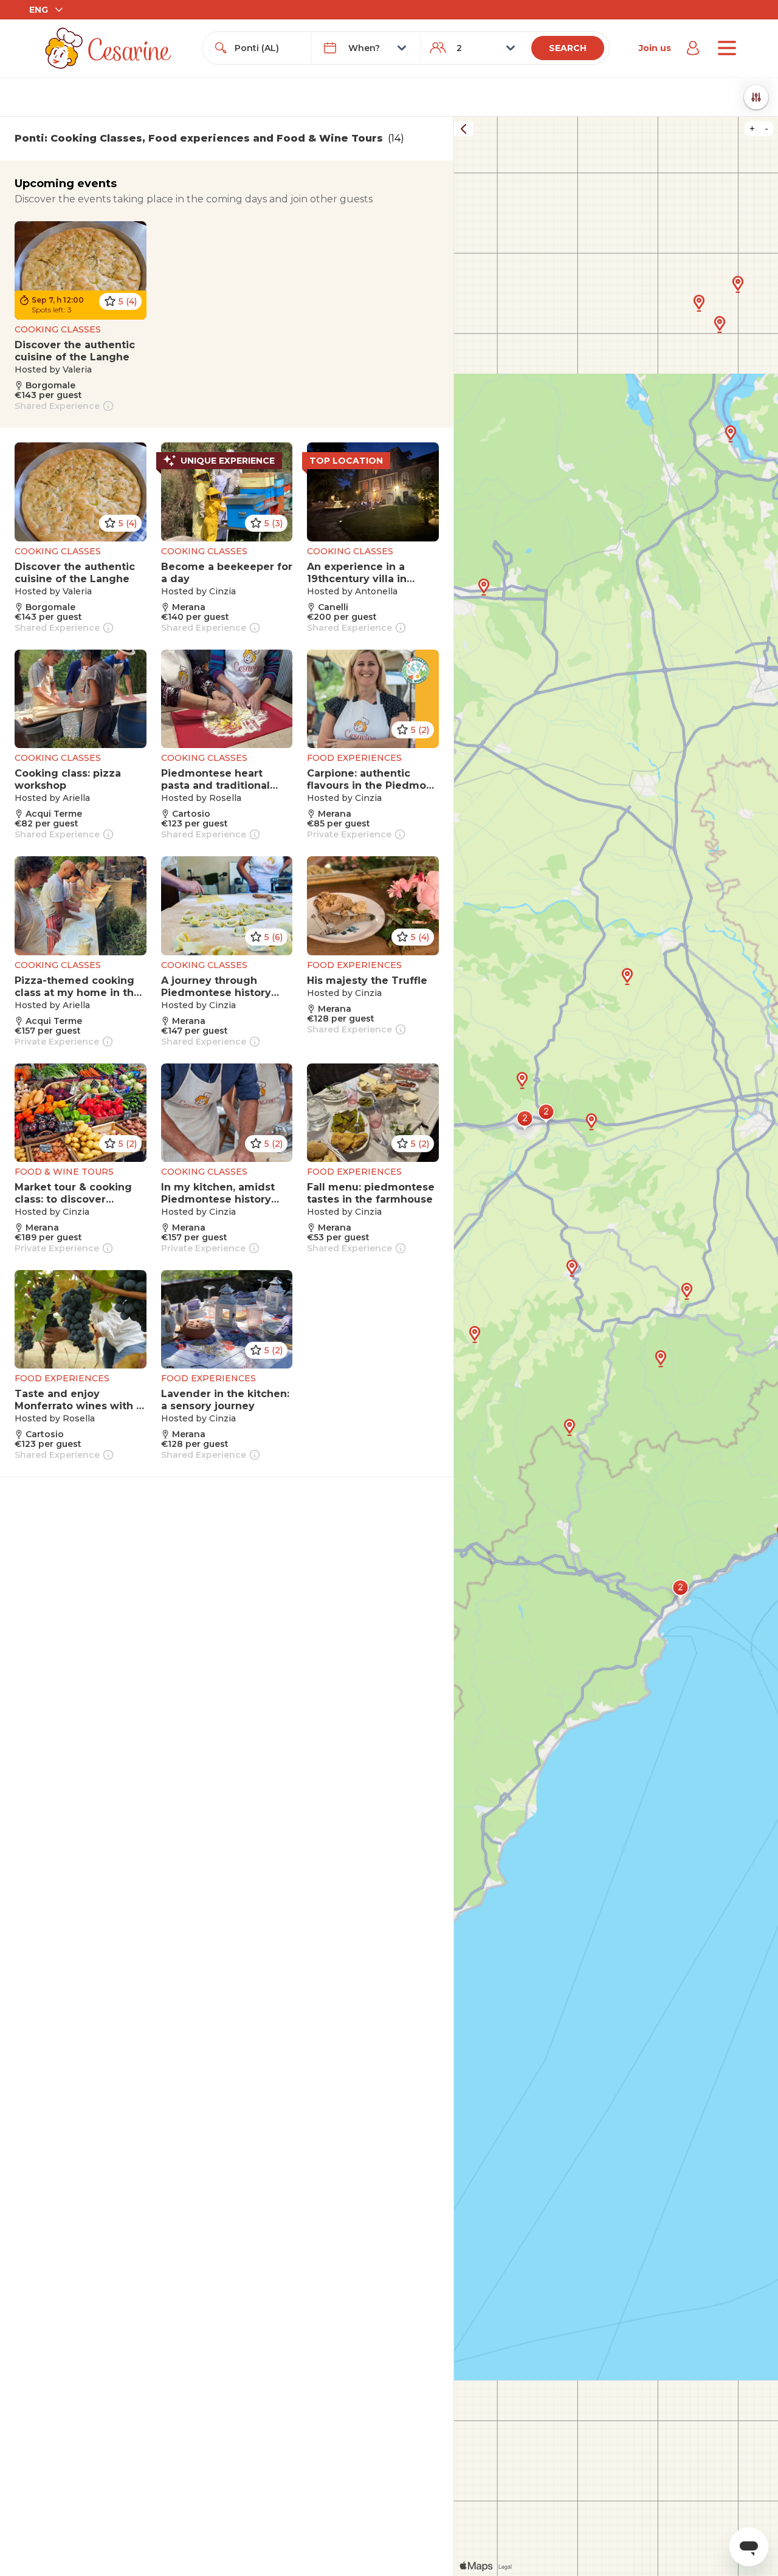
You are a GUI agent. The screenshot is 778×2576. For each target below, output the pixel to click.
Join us (655, 48)
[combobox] (268, 48)
